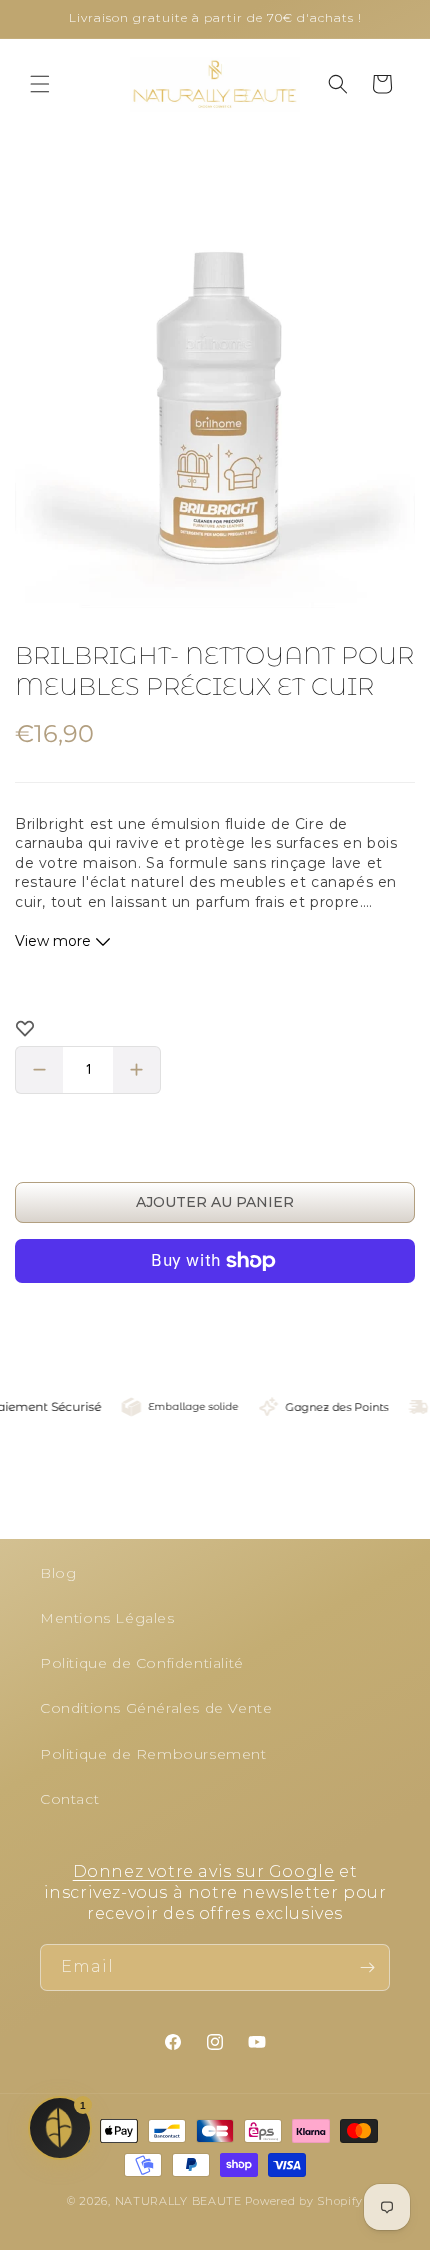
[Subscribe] (367, 1967)
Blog (58, 1573)
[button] (40, 84)
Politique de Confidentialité (142, 1663)
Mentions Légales (107, 1618)
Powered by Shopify (304, 2201)
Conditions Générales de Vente (156, 1708)
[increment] (137, 1070)
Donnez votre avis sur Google (204, 1871)
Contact (69, 1799)
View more (55, 941)
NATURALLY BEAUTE (178, 2201)
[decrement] (39, 1070)
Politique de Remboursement (153, 1754)
